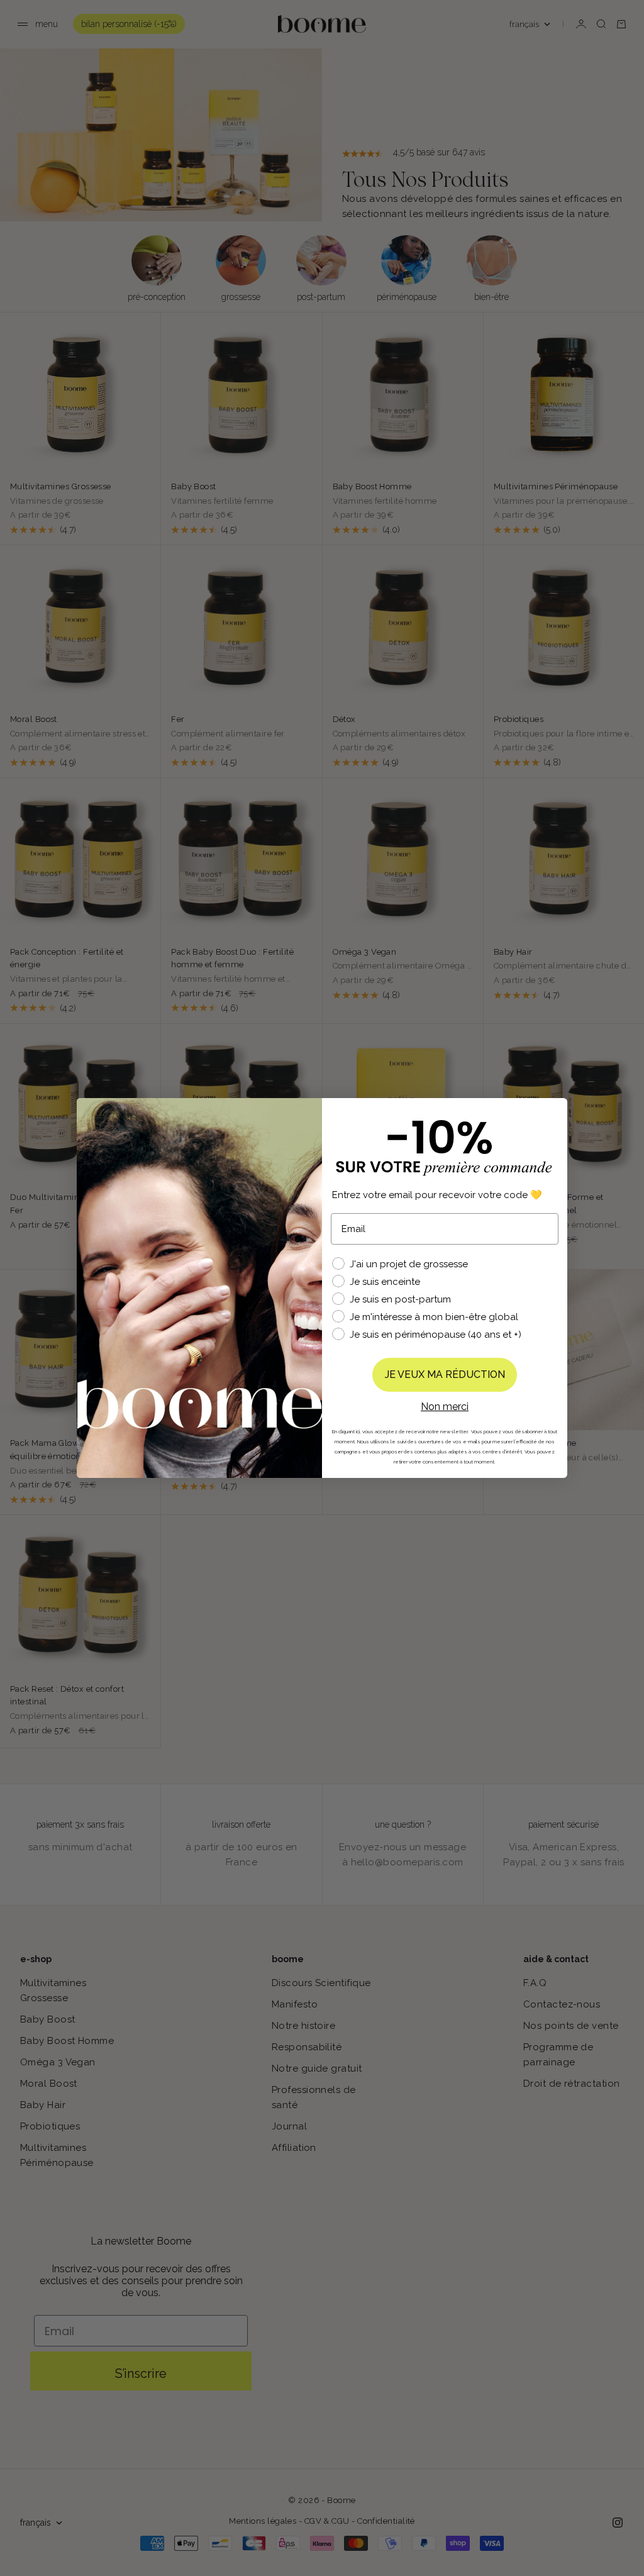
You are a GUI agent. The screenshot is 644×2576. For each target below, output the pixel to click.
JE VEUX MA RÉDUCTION (445, 1374)
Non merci (445, 1407)
